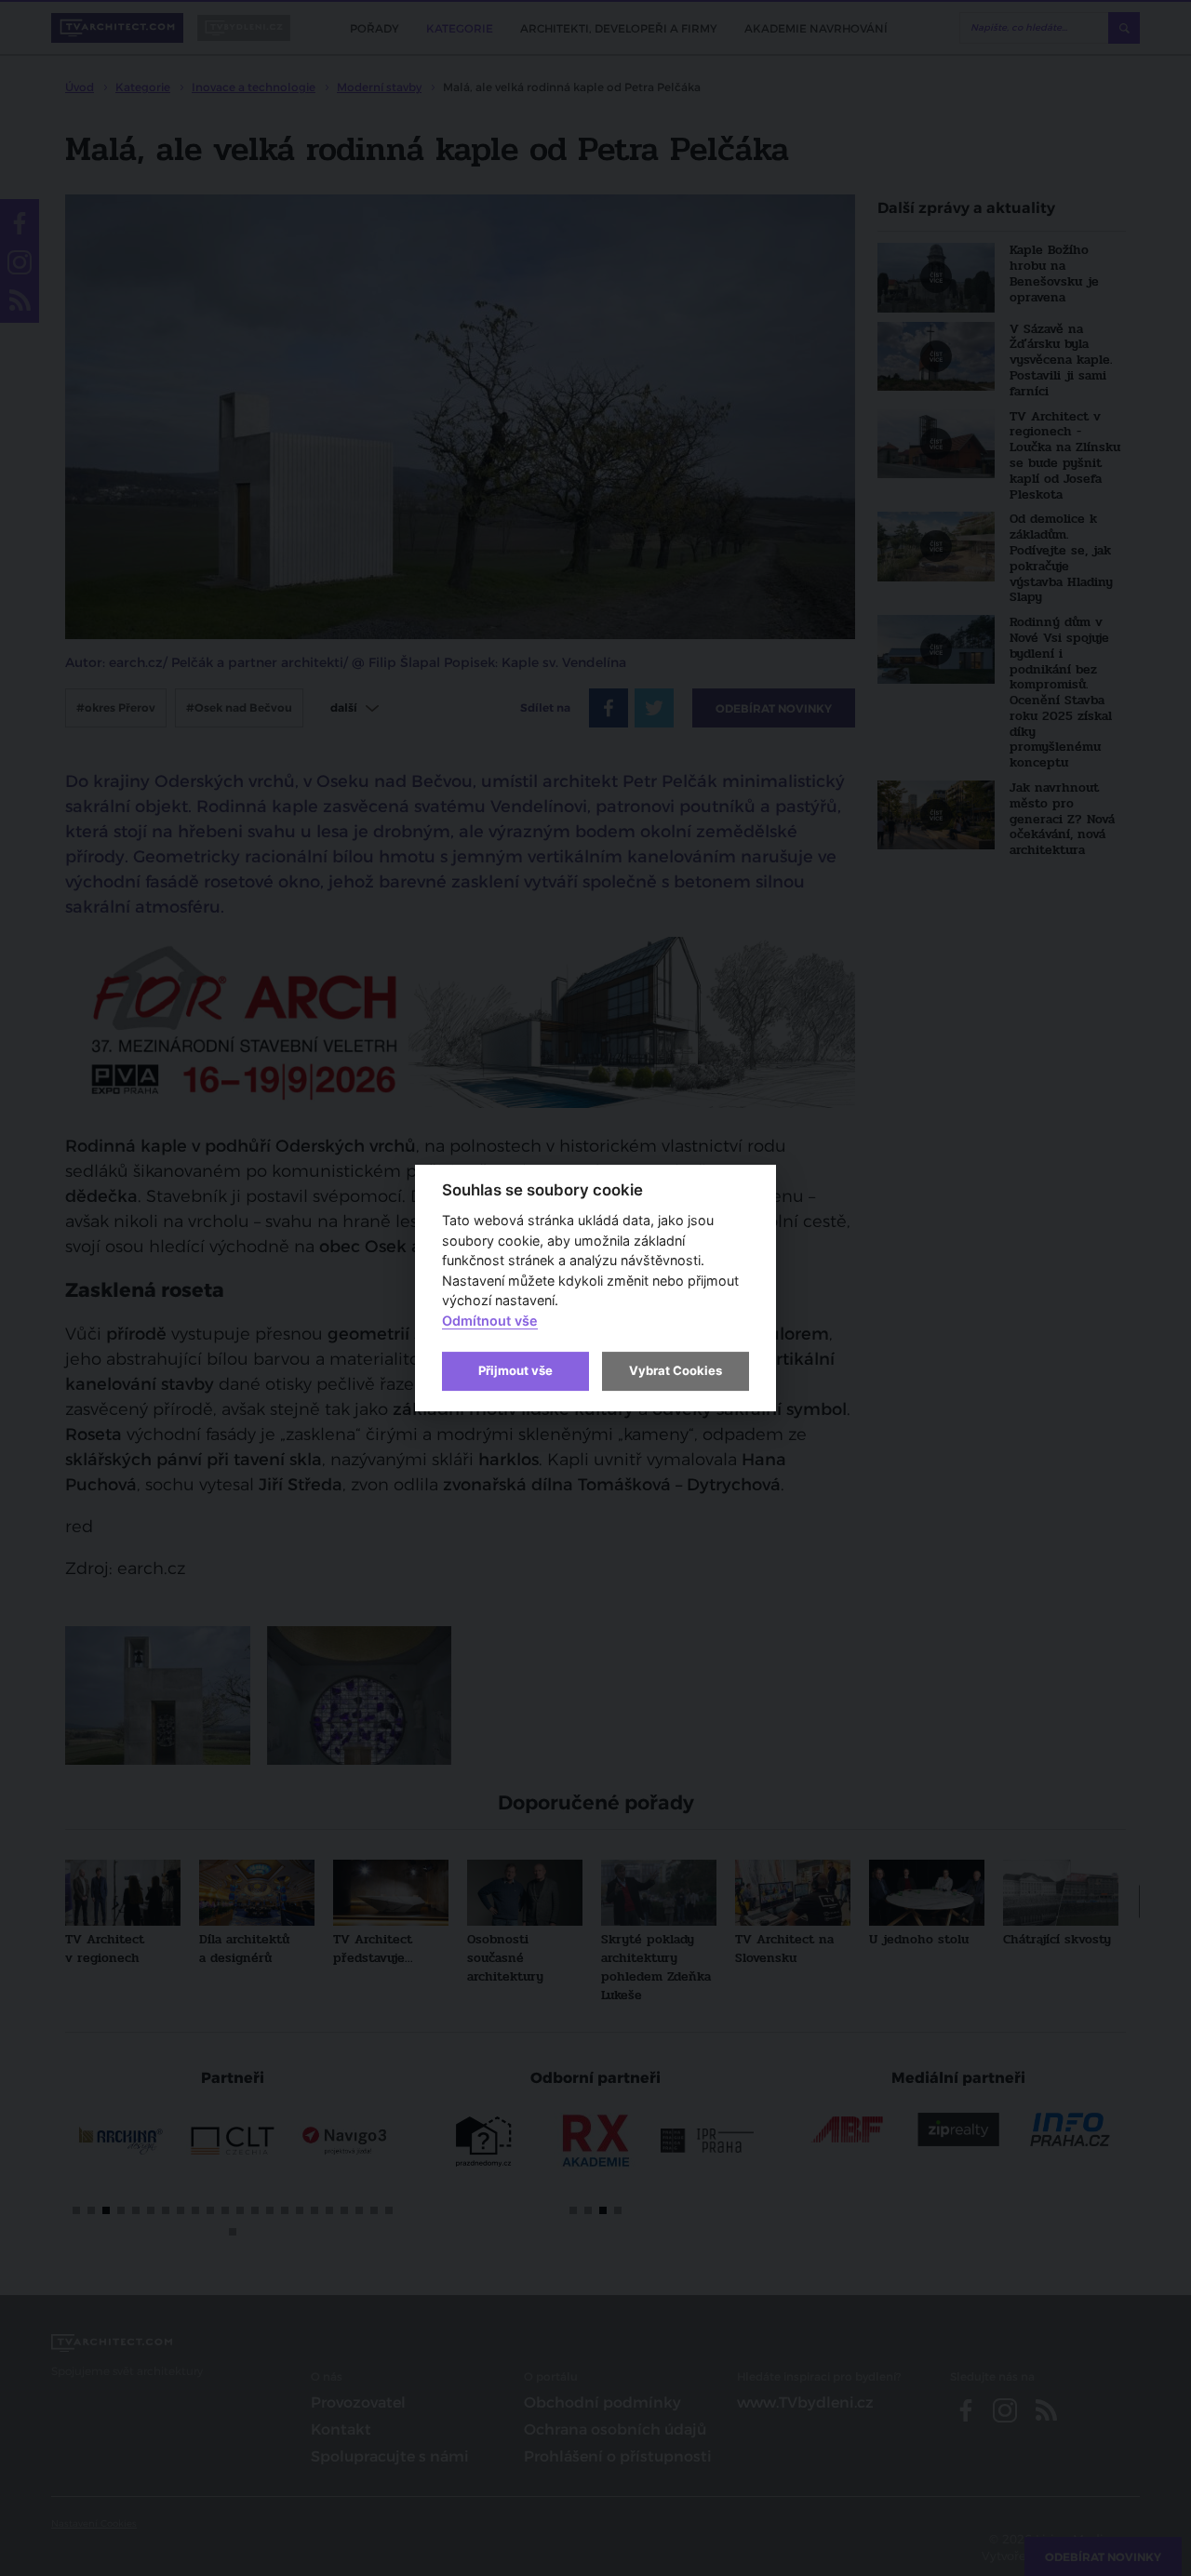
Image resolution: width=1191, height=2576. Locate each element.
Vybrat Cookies (676, 1370)
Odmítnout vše (490, 1321)
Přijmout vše (515, 1370)
